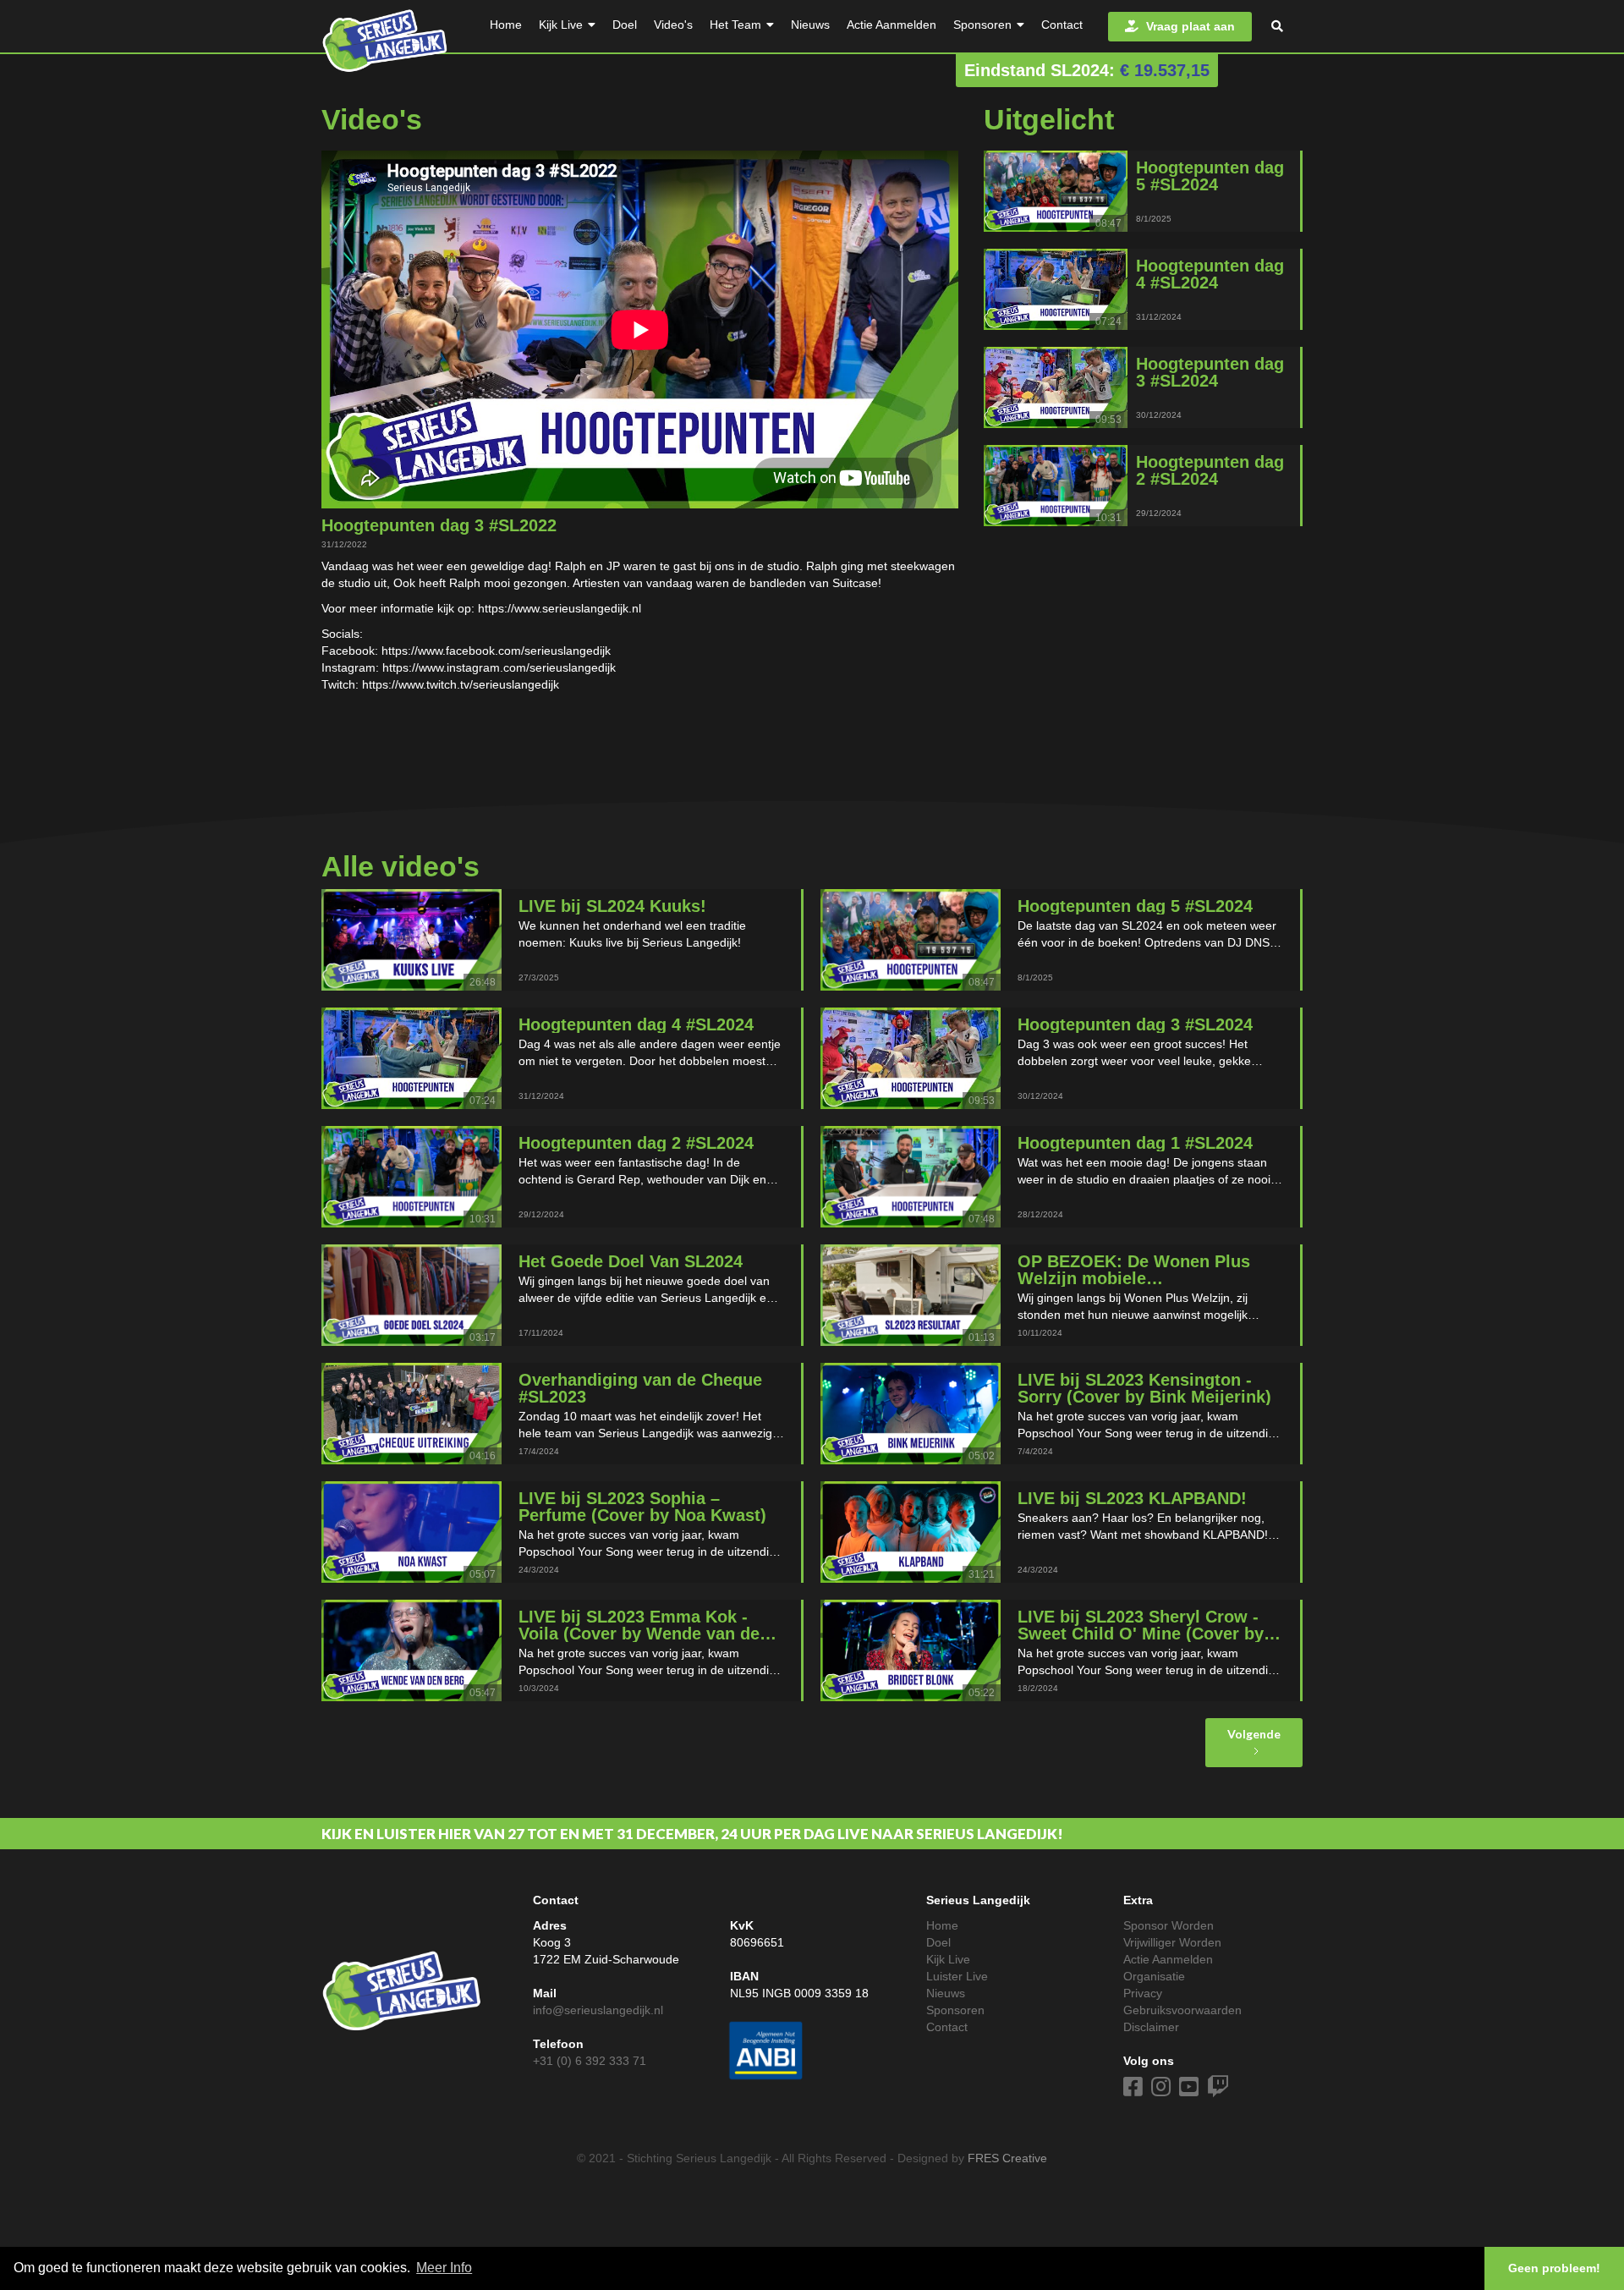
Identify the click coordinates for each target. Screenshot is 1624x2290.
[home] (385, 37)
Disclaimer (1151, 2027)
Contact (947, 2027)
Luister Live (957, 1976)
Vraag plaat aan (1180, 26)
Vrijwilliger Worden (1172, 1942)
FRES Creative (1007, 2158)
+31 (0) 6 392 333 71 (590, 2061)
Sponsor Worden (1169, 1925)
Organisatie (1154, 1976)
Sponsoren (955, 2010)
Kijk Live (948, 1959)
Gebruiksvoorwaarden (1182, 2010)
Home (942, 1925)
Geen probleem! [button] (1554, 2268)
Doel (938, 1942)
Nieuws (946, 1993)
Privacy (1143, 1993)
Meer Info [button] (444, 2268)
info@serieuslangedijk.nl (598, 2010)
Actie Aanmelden (1168, 1959)
